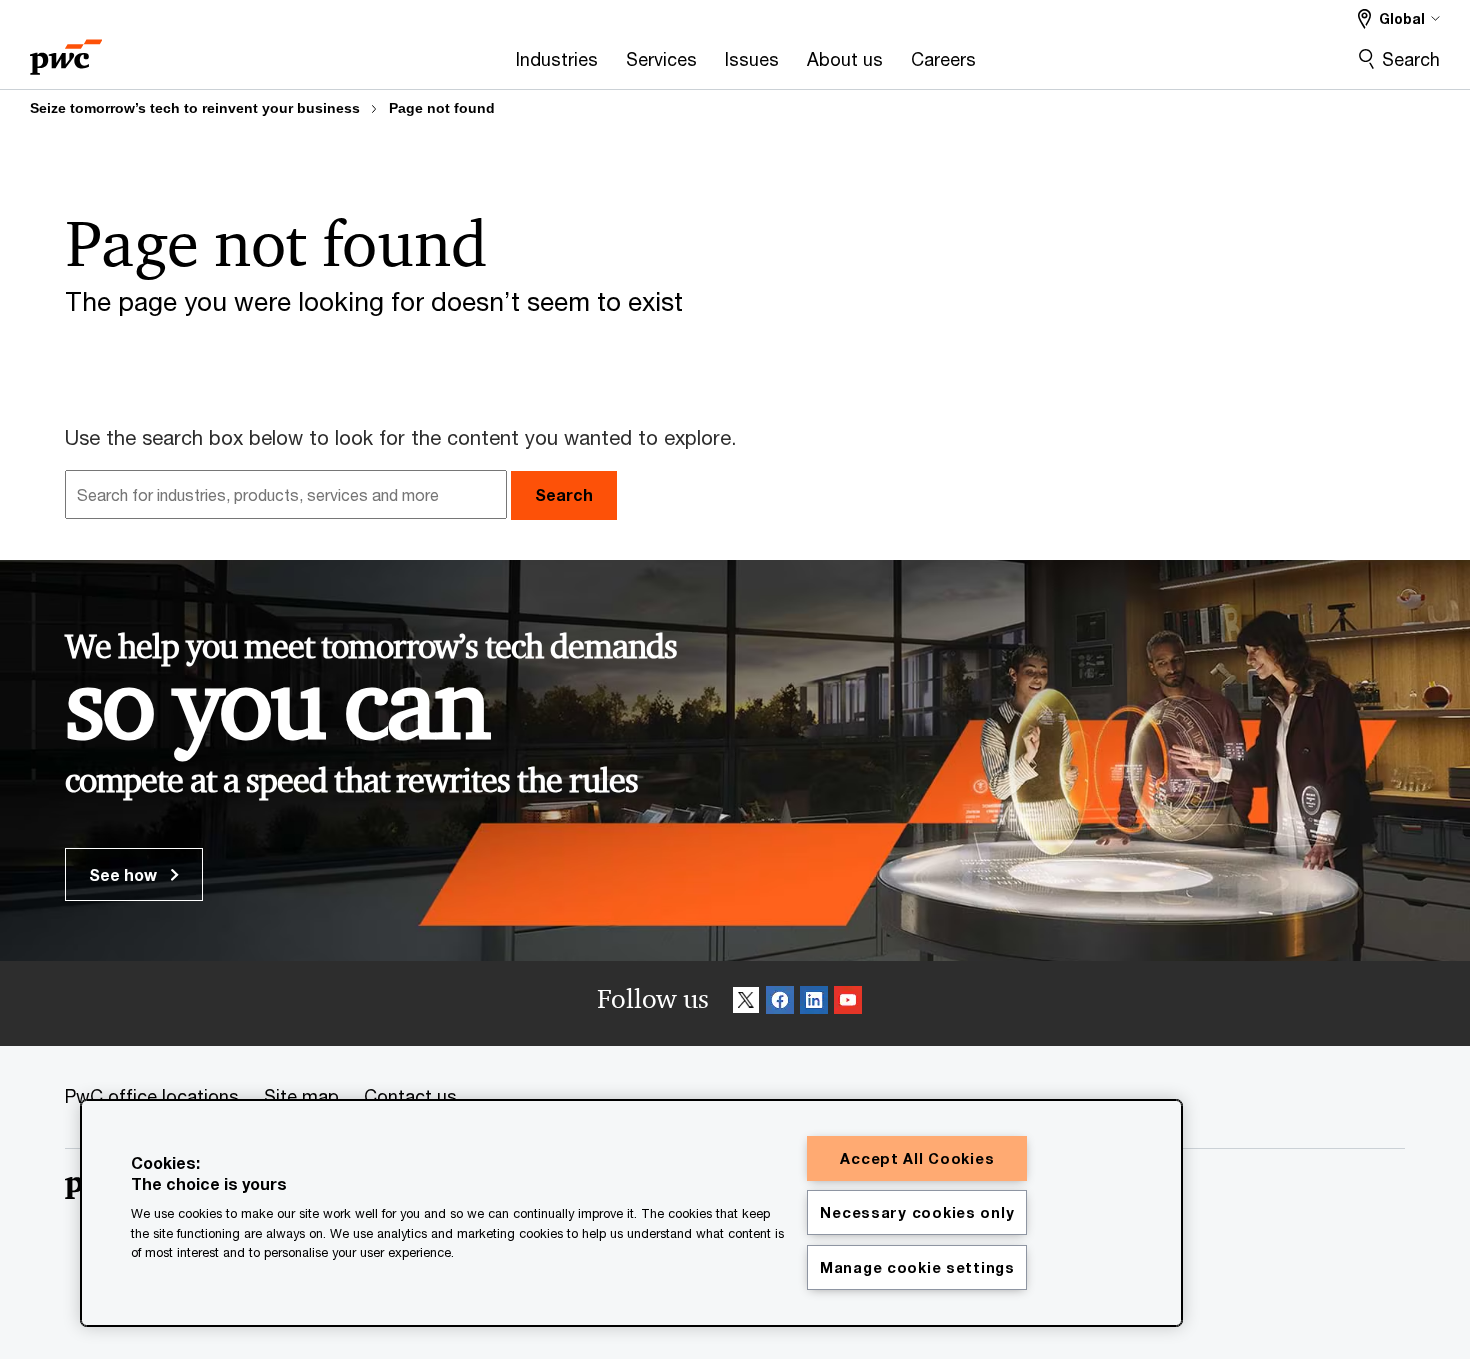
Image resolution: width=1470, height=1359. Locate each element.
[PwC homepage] (66, 50)
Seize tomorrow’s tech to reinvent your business (195, 108)
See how (125, 874)
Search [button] (564, 494)
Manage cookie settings (917, 1267)
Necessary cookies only (917, 1212)
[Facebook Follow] (780, 1003)
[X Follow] (746, 1003)
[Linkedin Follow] (814, 1003)
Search (1411, 59)
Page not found (442, 108)
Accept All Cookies (917, 1158)
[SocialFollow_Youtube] (848, 1003)
